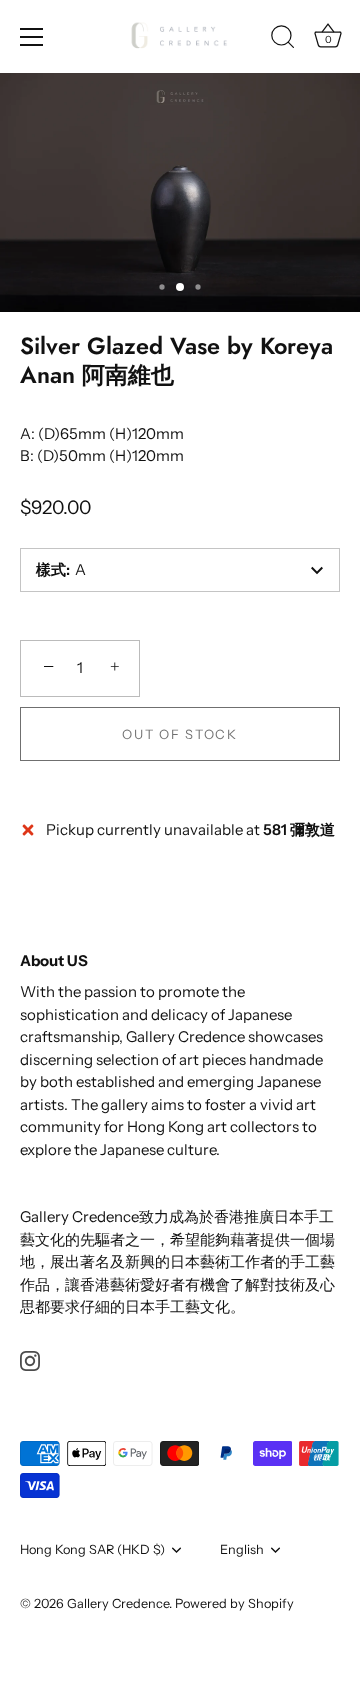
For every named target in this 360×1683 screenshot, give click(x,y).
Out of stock (179, 734)
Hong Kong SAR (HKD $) (92, 1549)
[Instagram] (30, 1359)
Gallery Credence (118, 1603)
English (242, 1549)
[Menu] (32, 37)
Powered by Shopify (234, 1603)
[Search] (283, 40)
